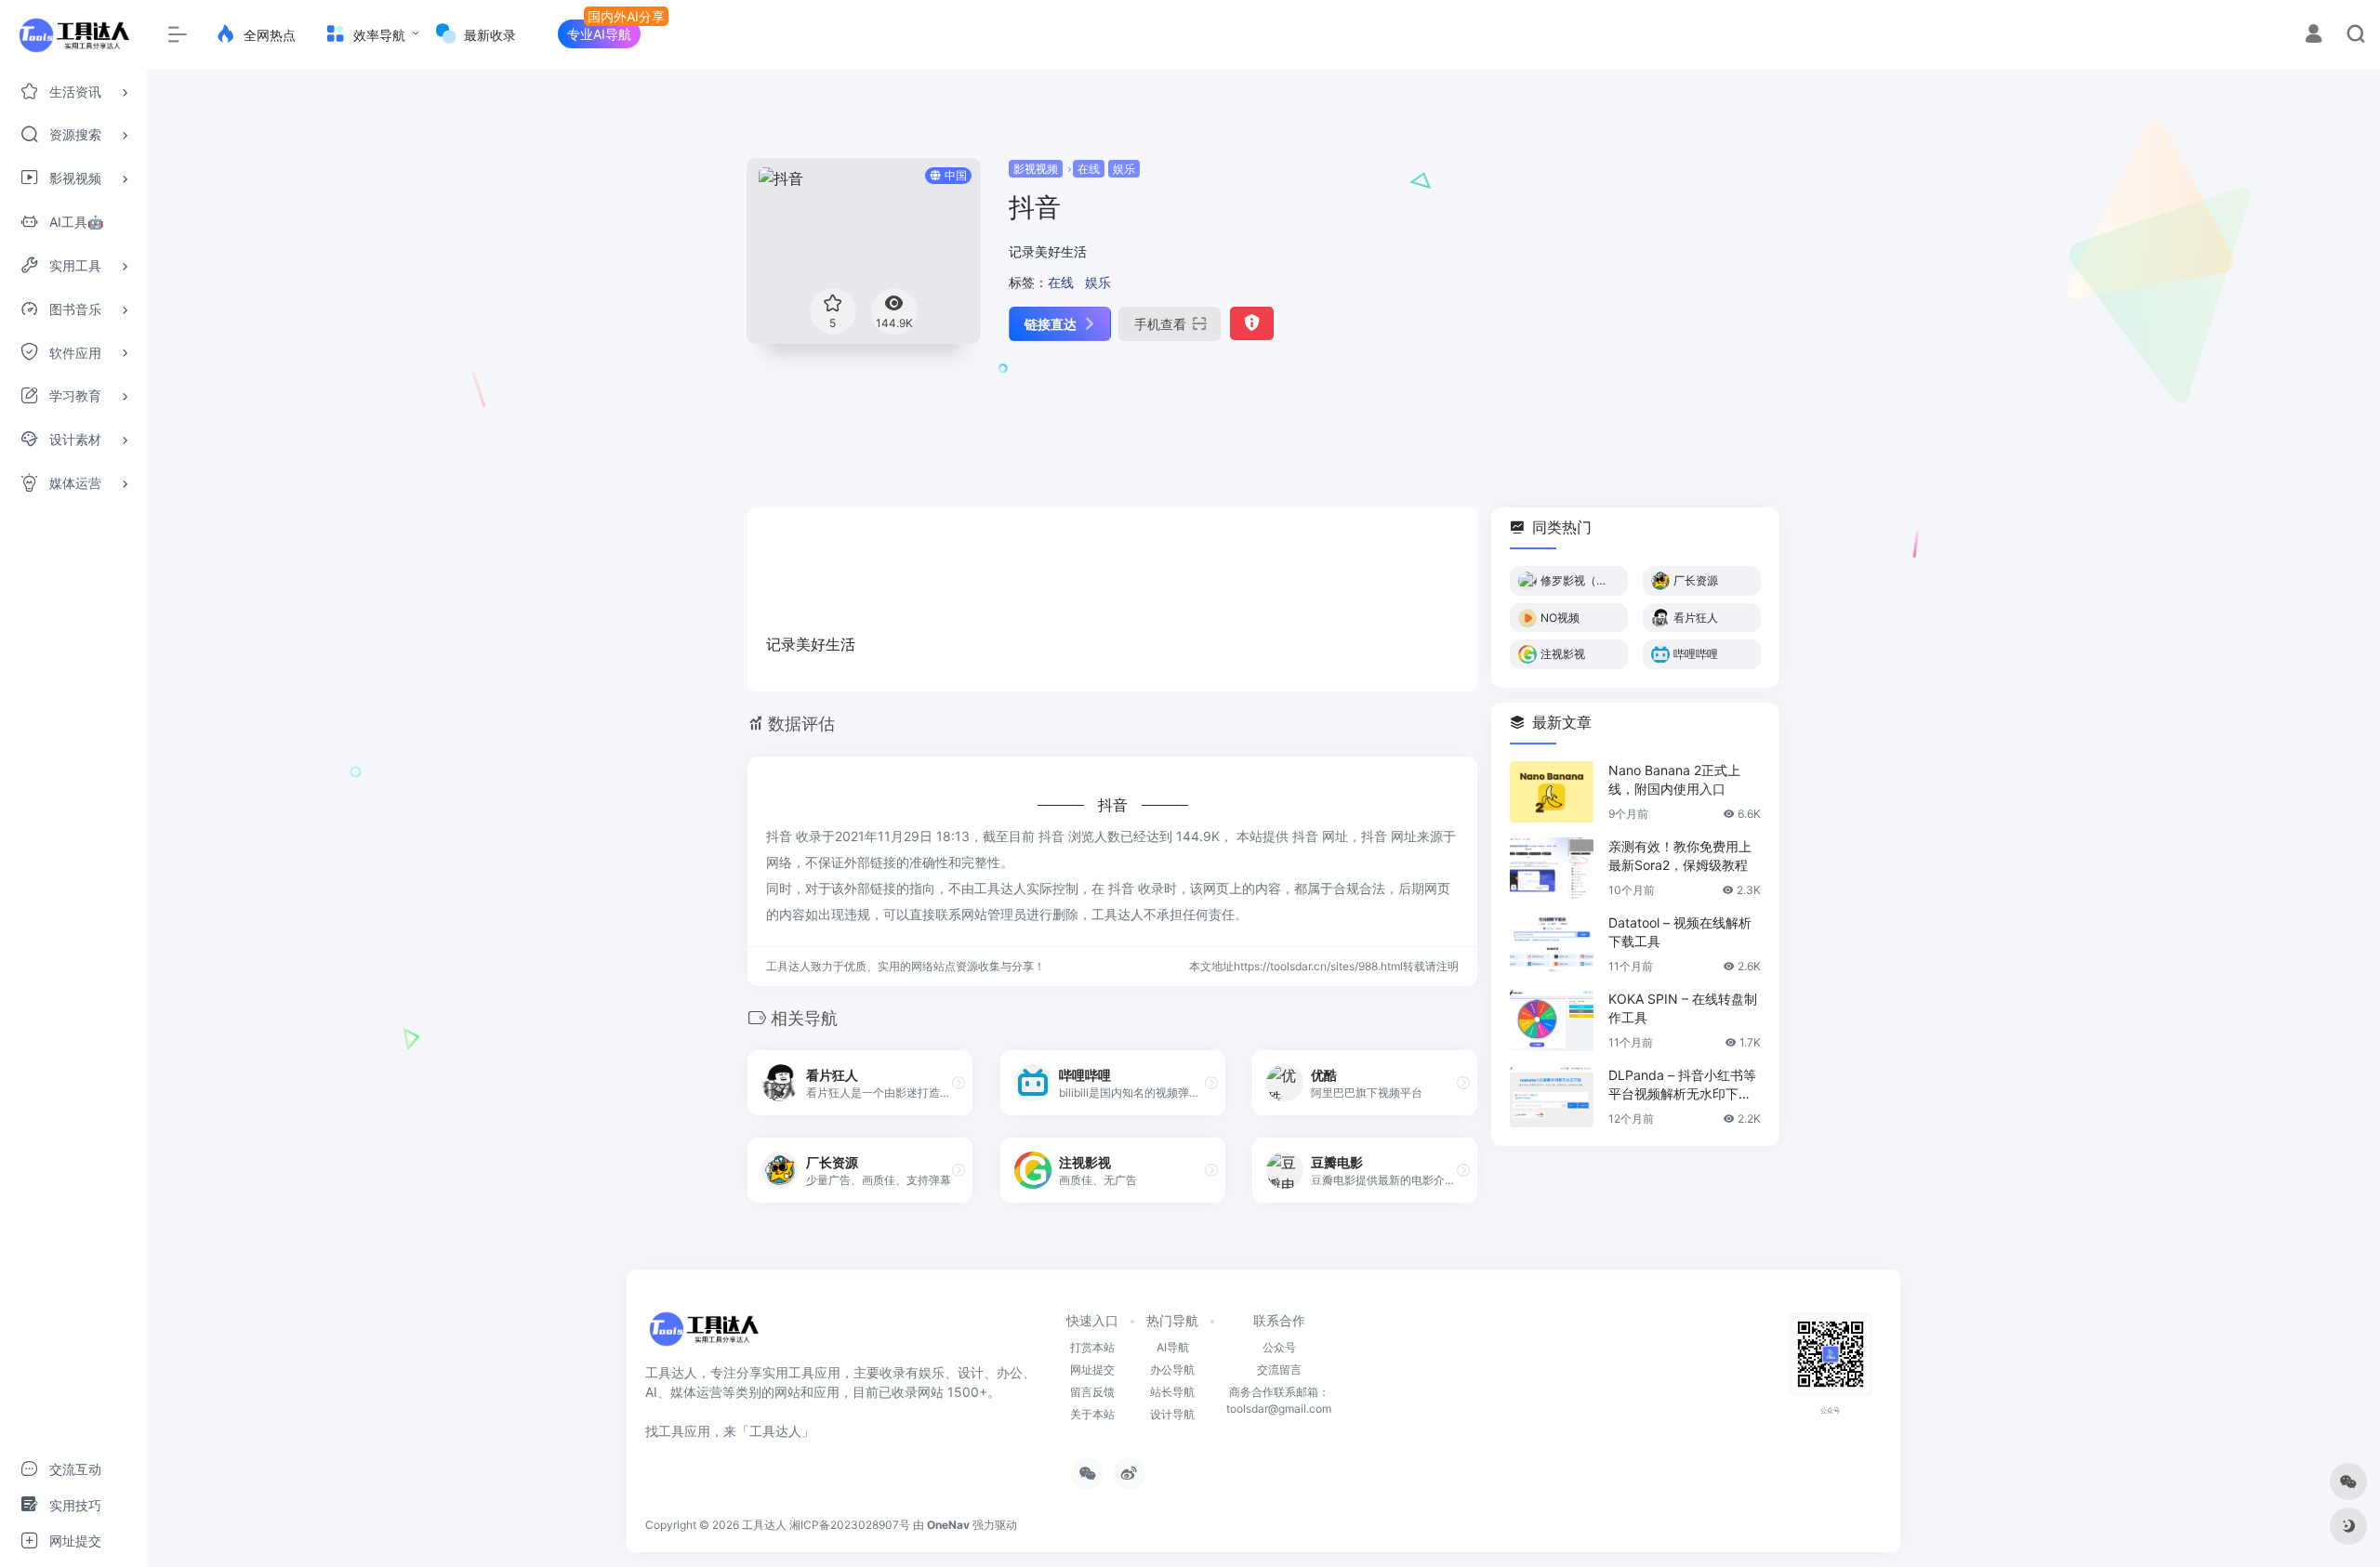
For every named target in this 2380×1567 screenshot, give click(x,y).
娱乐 (1124, 169)
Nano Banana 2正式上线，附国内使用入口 (1674, 779)
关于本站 (1092, 1414)
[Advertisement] (1605, 288)
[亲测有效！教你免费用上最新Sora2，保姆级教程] (1552, 868)
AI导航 (1173, 1347)
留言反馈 (1092, 1392)
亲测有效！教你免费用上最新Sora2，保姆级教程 (1680, 856)
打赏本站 (1092, 1347)
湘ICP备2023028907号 (850, 1525)
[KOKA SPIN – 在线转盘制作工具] (1552, 1021)
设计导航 (1172, 1414)
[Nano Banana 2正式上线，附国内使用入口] (1552, 792)
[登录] (2314, 36)
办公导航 (1172, 1369)
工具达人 (764, 1525)
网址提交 (1092, 1369)
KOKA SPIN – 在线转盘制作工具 (1683, 1008)
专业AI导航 (599, 34)
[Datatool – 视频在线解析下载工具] (1552, 944)
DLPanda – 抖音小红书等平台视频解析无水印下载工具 (1682, 1085)
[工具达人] (703, 1336)
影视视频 (1036, 169)
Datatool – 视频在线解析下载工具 (1680, 932)
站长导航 (1172, 1392)
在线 (1089, 169)
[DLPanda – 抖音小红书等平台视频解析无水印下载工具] (1552, 1097)
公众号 (1279, 1347)
